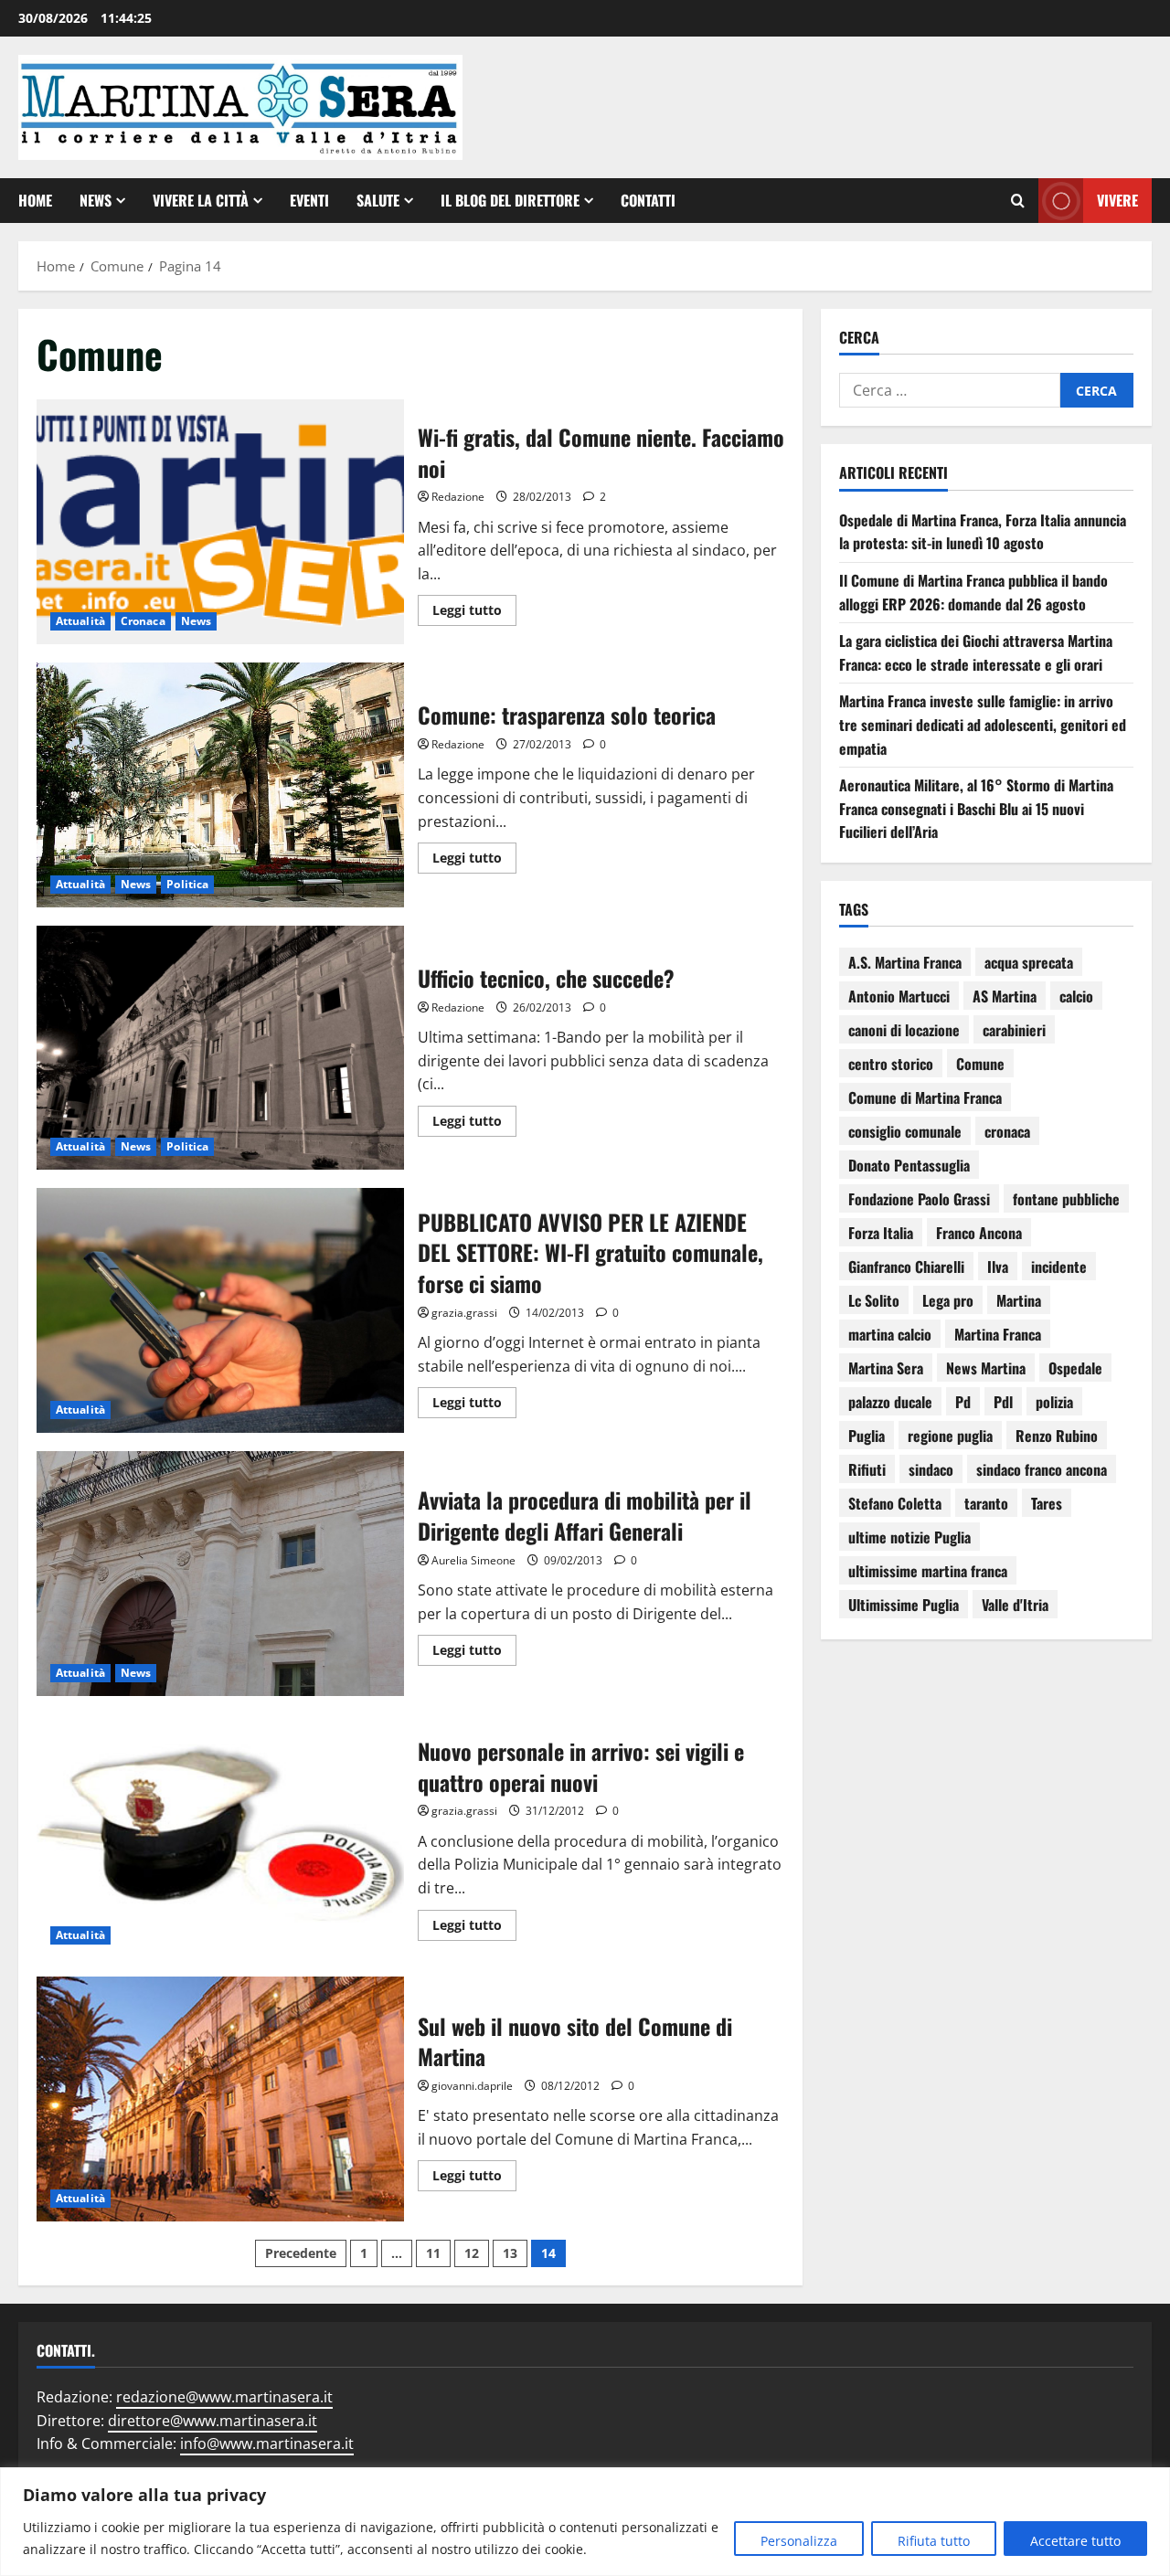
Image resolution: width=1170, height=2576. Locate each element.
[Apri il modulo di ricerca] (1018, 201)
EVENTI (309, 200)
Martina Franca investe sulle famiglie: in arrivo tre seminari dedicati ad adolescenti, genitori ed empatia (983, 725)
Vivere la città (201, 200)
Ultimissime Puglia (904, 1605)
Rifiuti (867, 1469)
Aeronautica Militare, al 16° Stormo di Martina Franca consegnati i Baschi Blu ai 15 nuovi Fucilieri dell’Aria (976, 809)
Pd (963, 1402)
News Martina (986, 1368)
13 (510, 2253)
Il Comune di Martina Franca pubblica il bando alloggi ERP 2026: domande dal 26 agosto (973, 592)
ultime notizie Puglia (909, 1537)
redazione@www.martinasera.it (224, 2397)
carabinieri (1014, 1030)
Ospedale (1075, 1368)
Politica (187, 884)
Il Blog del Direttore (510, 200)
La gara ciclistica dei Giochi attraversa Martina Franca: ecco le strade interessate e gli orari (976, 653)
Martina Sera (886, 1368)
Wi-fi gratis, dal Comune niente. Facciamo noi (220, 522)
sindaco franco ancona (1042, 1469)
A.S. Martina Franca (905, 962)
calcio (1076, 996)
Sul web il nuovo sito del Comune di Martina (220, 2099)
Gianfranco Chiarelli (906, 1267)
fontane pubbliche (1066, 1199)
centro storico (891, 1064)
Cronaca (143, 621)
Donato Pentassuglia (909, 1165)
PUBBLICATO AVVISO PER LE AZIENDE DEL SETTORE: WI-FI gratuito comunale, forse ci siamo (220, 1310)
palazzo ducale (890, 1402)
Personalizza (799, 2541)
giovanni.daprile (472, 2086)
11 (433, 2253)
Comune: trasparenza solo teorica (220, 785)
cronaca (1007, 1131)
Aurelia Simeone (473, 1560)
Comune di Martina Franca (925, 1097)
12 (472, 2253)
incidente (1059, 1267)
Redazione (458, 497)
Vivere (1117, 200)
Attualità (80, 621)
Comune (980, 1064)
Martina (1019, 1300)
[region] (585, 2522)
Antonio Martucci (899, 996)
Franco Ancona (979, 1233)
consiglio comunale (905, 1131)
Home (35, 200)
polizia (1054, 1402)
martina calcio (890, 1334)
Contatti (648, 200)
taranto (986, 1503)
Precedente (301, 2253)
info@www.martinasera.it (267, 2443)
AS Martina (1005, 996)
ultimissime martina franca (928, 1571)
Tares (1047, 1503)
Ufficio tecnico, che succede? (220, 1048)
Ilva (998, 1267)
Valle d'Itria (1015, 1605)
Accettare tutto (1075, 2541)
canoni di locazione (904, 1030)
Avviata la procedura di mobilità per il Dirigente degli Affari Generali (220, 1574)
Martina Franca (998, 1334)
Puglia (867, 1436)
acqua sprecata (1029, 962)
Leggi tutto (474, 607)
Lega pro (948, 1300)
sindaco (931, 1469)
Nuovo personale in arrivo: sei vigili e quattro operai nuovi (220, 1837)
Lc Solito (874, 1300)
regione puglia (950, 1436)
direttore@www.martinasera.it (213, 2421)
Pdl (1003, 1402)
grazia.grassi (464, 1313)
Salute (378, 200)
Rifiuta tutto (934, 2541)
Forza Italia (881, 1233)
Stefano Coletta (895, 1503)
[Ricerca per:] (950, 391)
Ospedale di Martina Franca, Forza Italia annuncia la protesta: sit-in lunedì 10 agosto (983, 532)
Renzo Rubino (1057, 1436)
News (96, 200)
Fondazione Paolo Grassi (919, 1199)
